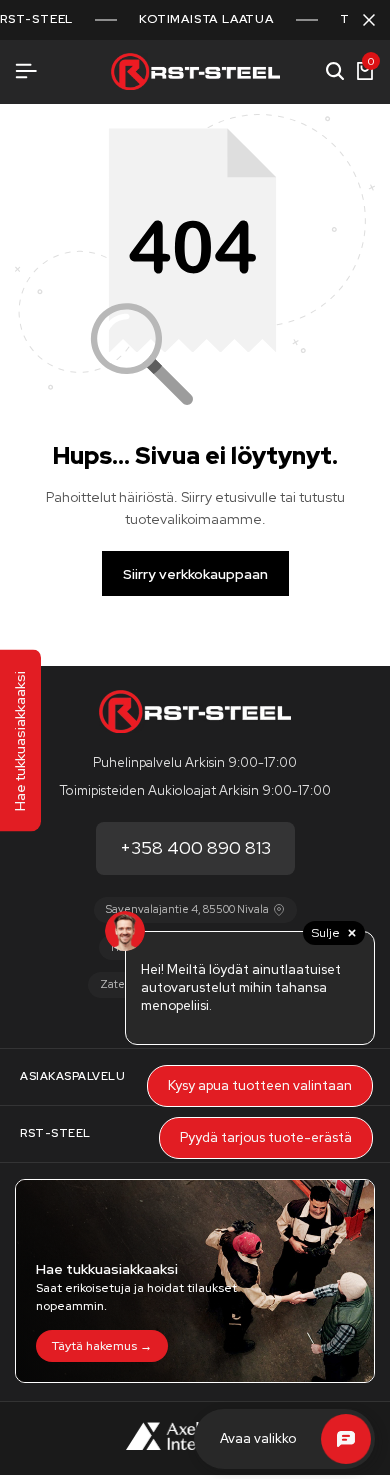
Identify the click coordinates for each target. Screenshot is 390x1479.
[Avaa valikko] (26, 71)
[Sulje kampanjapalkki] (369, 20)
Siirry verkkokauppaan (195, 574)
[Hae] (335, 72)
